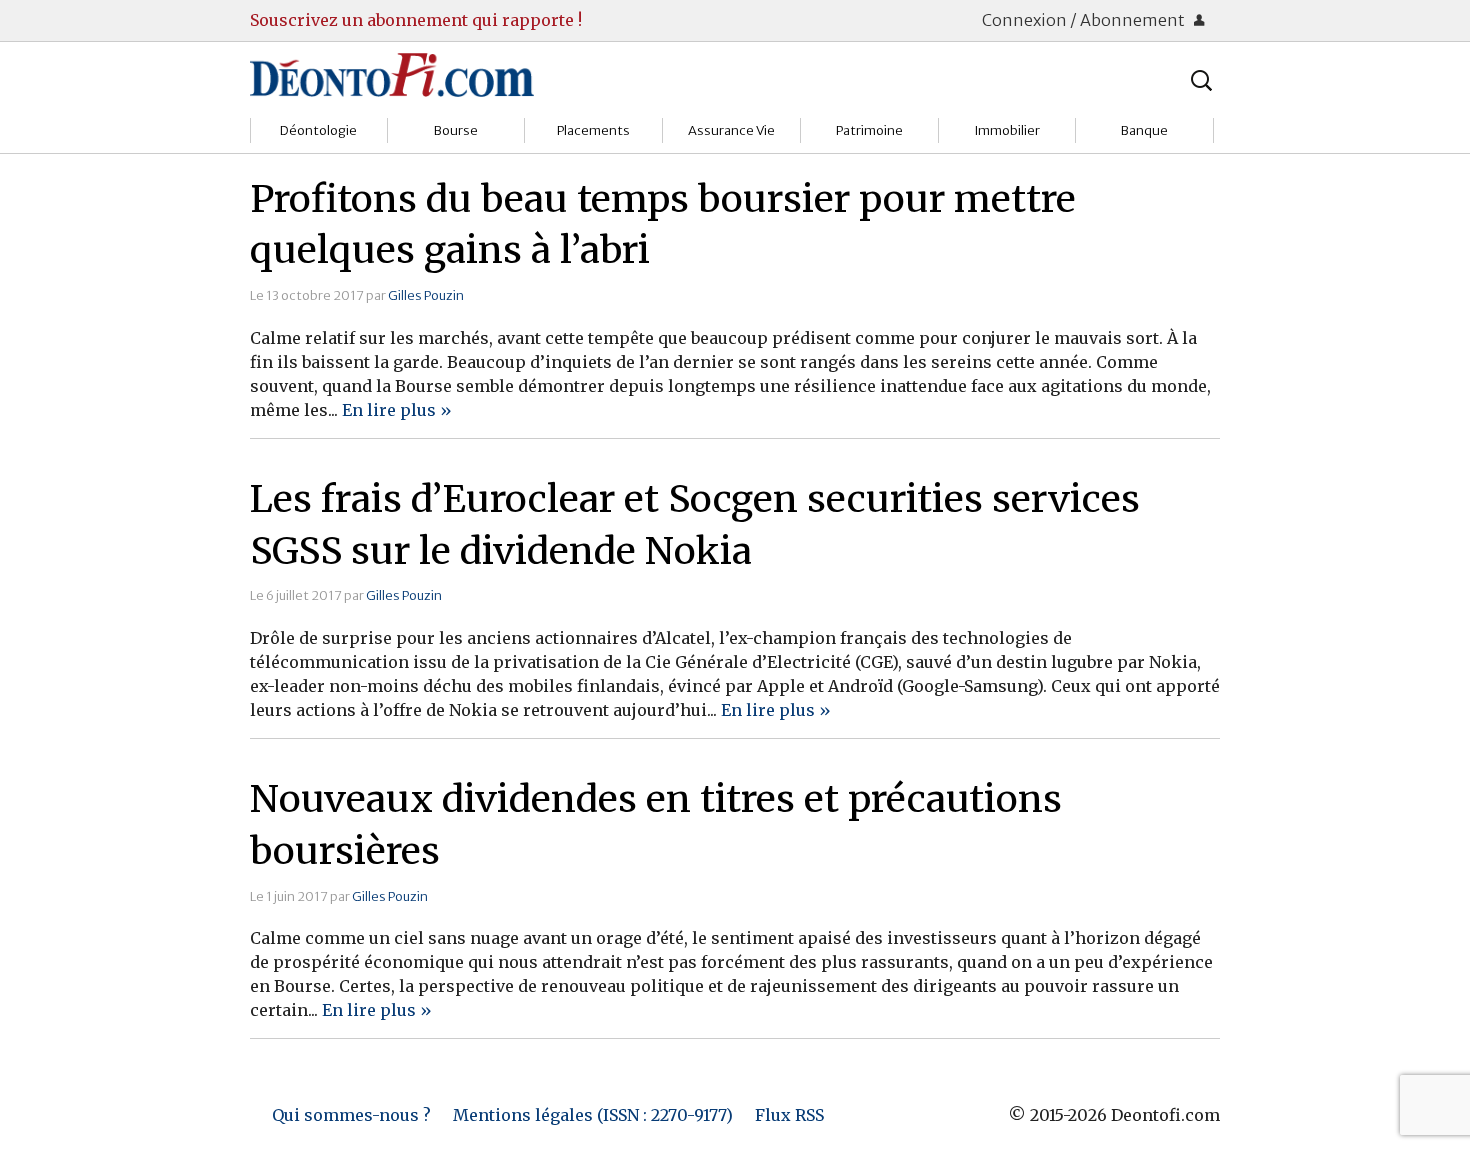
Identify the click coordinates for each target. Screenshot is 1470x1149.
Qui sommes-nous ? (351, 1115)
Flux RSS (789, 1115)
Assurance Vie (731, 130)
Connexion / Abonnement (1085, 20)
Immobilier (1007, 130)
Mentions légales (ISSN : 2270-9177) (593, 1115)
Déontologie (318, 130)
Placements (593, 130)
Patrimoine (869, 130)
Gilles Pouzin (426, 295)
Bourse (456, 130)
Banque (1144, 130)
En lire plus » (397, 410)
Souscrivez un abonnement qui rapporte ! (416, 20)
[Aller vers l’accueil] (392, 74)
